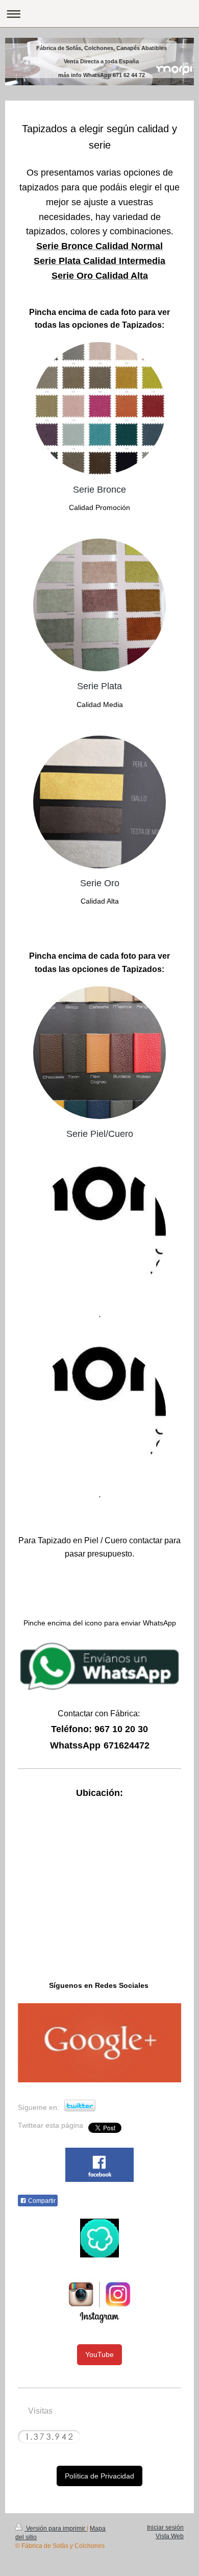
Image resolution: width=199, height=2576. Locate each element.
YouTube (99, 2354)
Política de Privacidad (99, 2476)
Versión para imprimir (56, 2529)
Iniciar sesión (165, 2528)
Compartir (41, 2201)
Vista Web (170, 2536)
